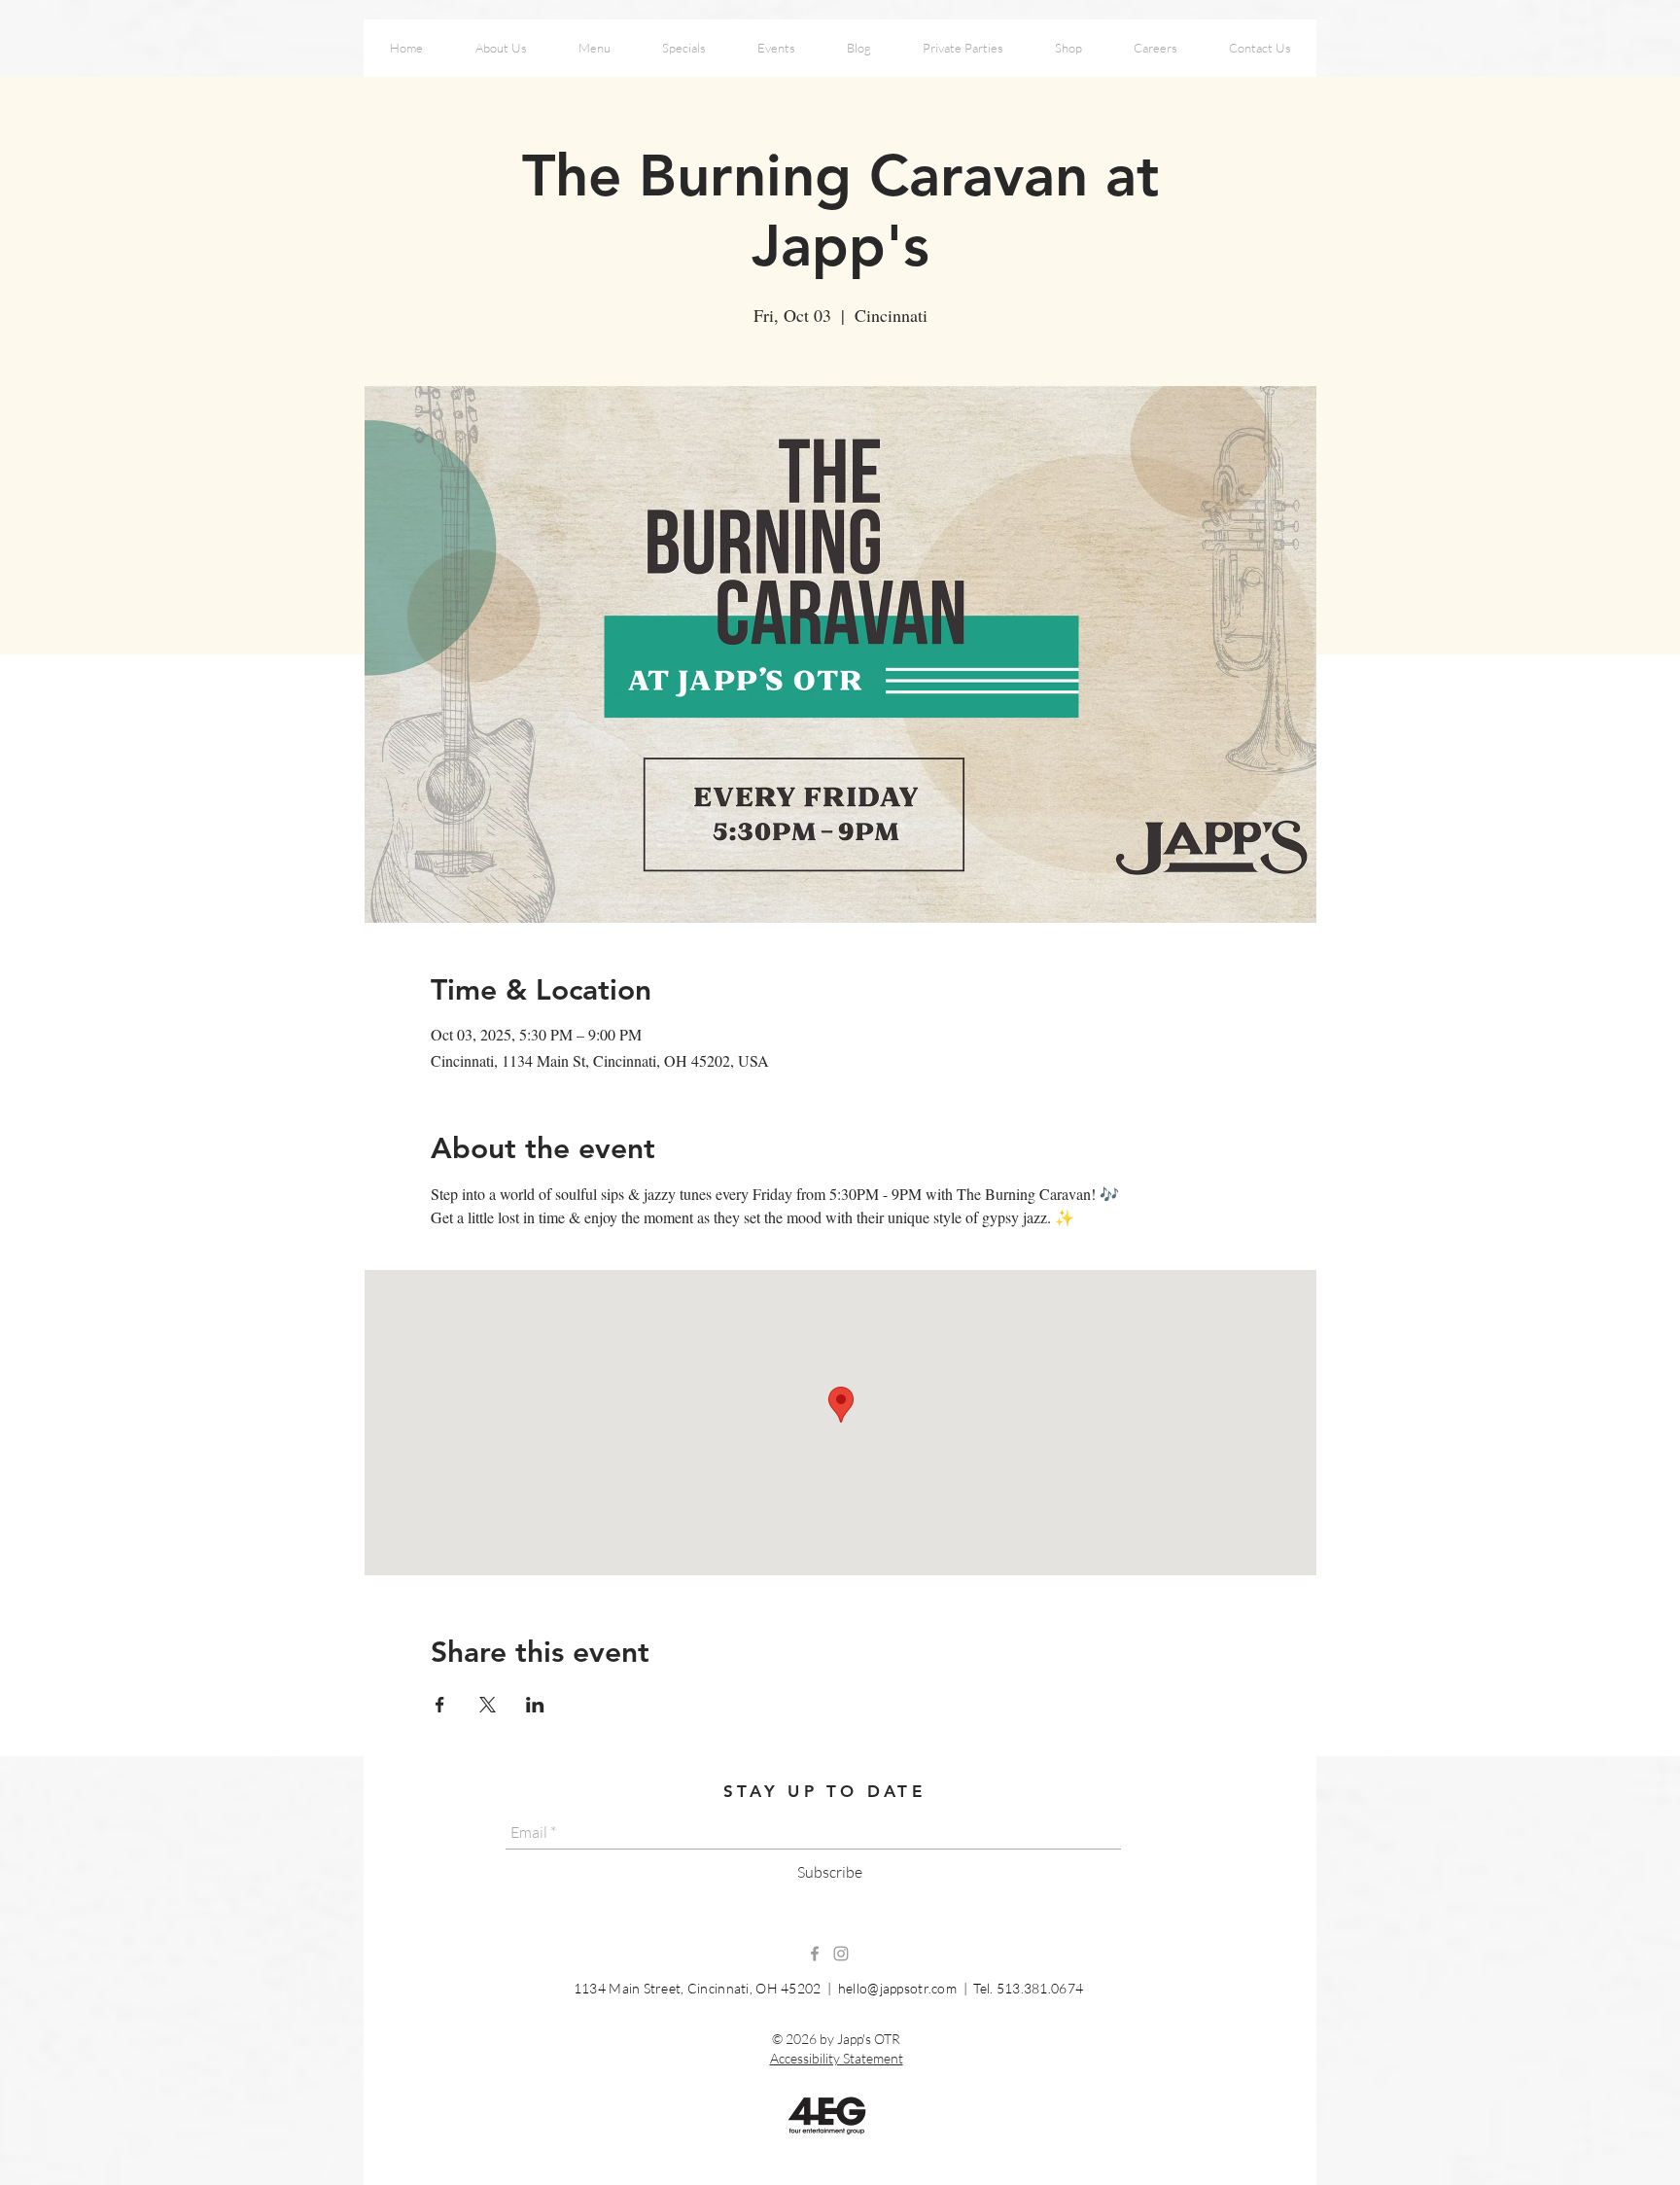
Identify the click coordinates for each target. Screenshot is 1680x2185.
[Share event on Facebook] (440, 1705)
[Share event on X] (488, 1705)
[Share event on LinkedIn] (535, 1705)
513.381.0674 (1040, 1988)
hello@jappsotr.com (897, 1988)
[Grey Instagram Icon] (841, 1954)
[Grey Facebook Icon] (815, 1954)
